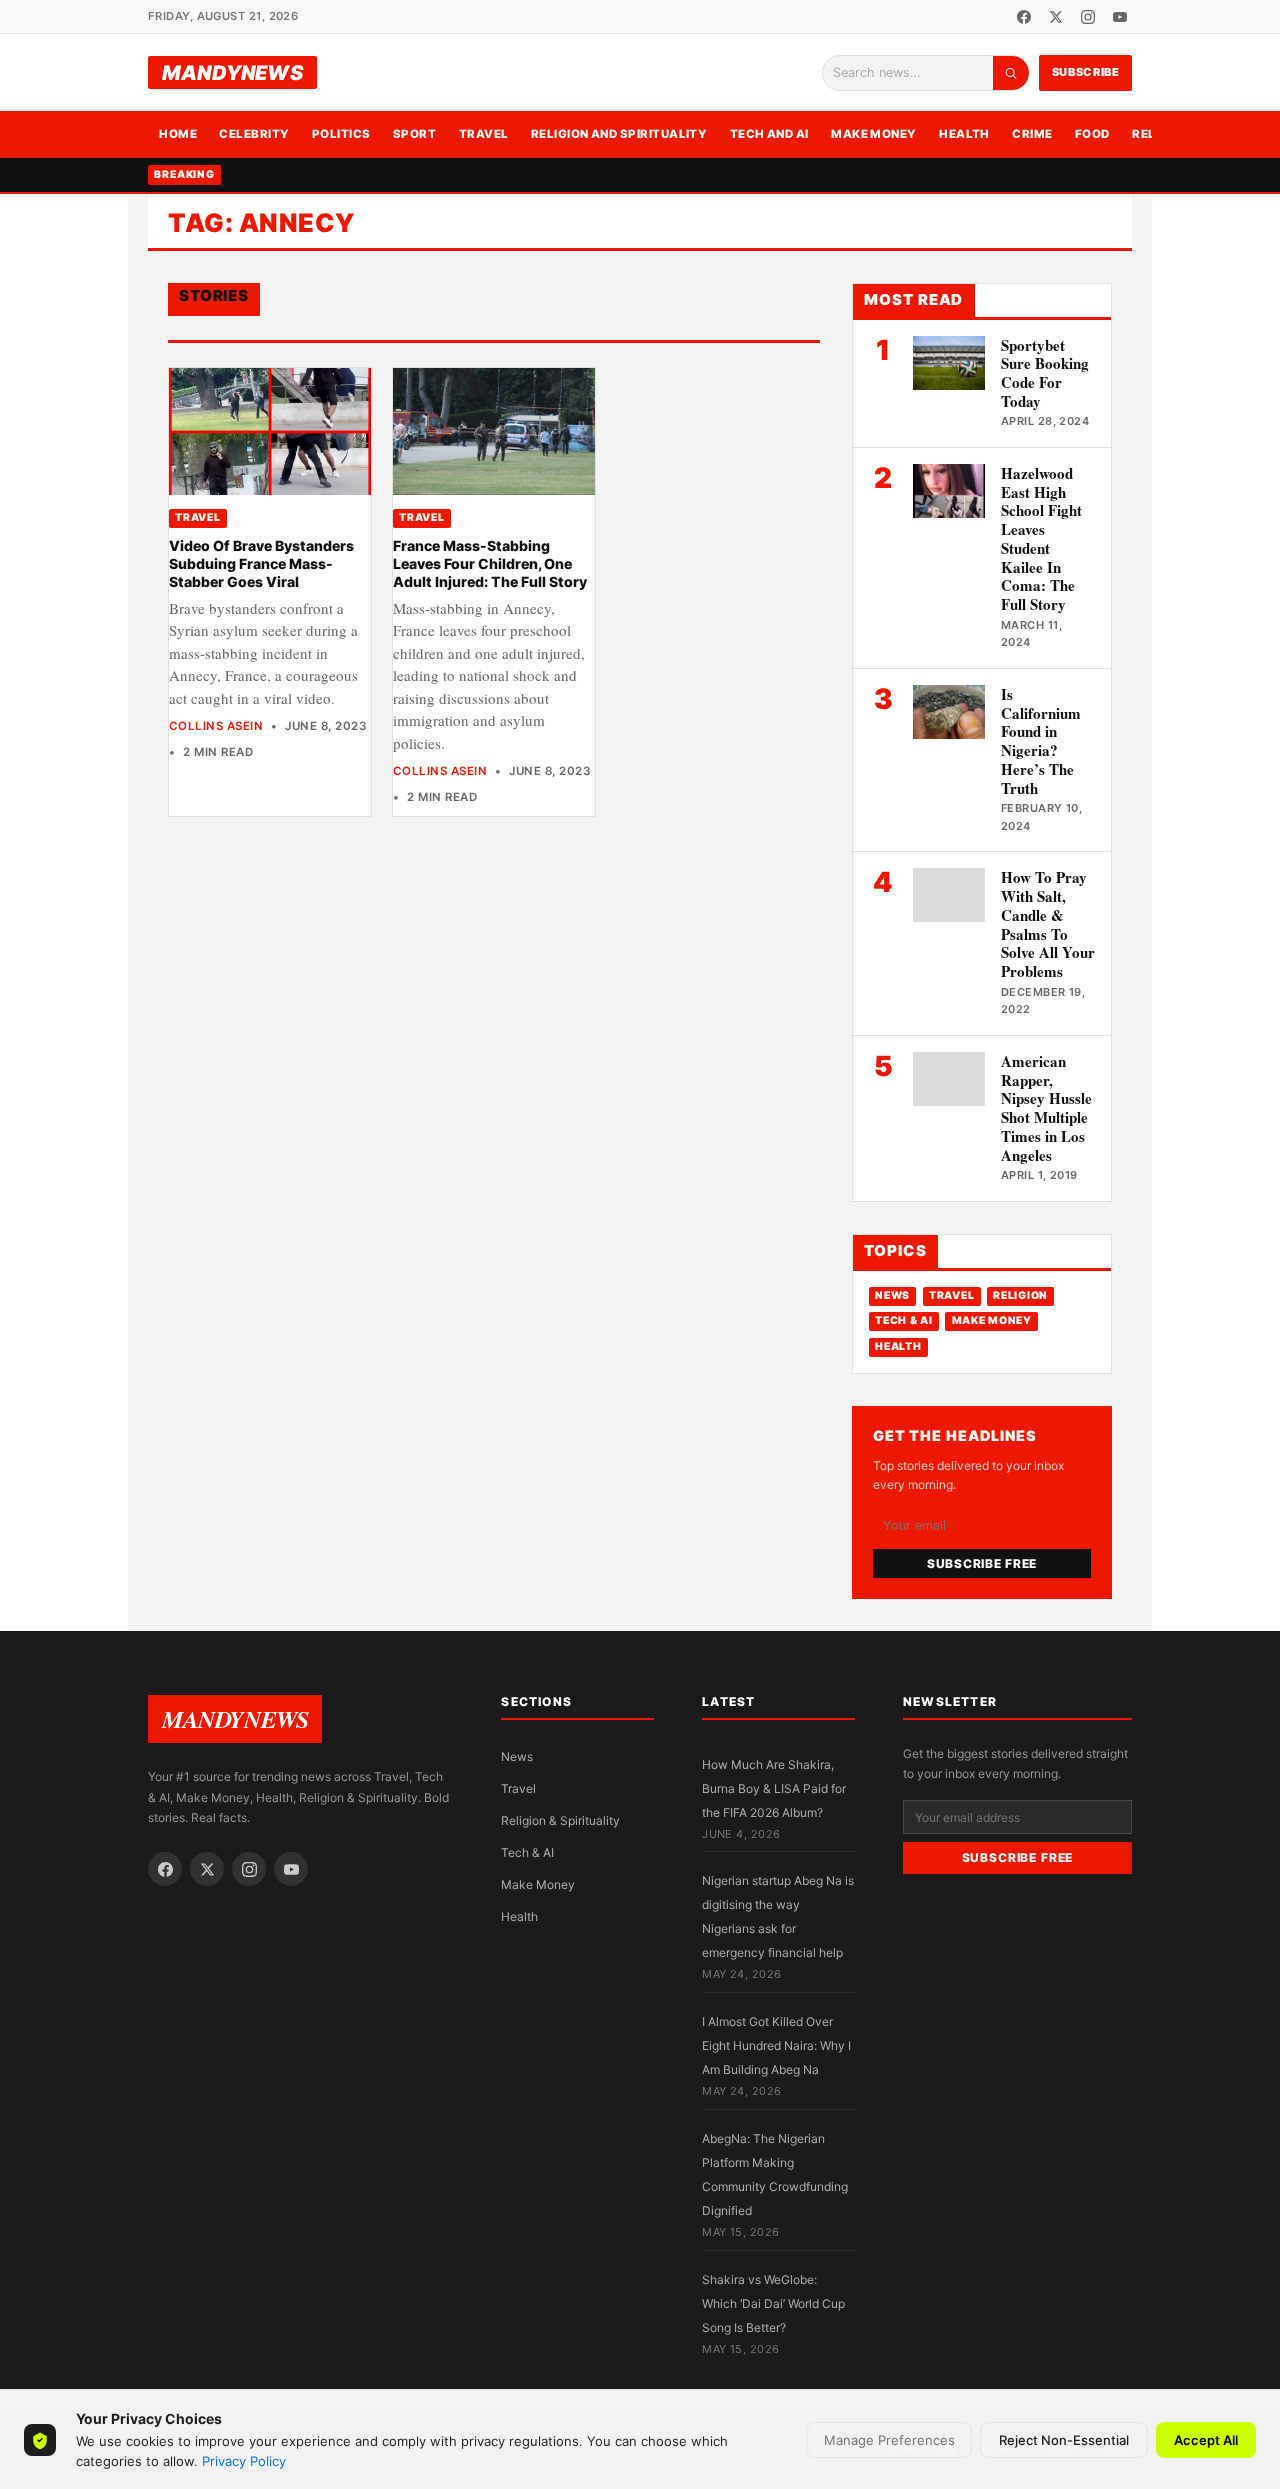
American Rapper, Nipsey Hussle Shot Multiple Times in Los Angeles (1046, 1108)
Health (964, 134)
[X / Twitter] (1056, 17)
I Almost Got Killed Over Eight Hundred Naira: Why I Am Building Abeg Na (776, 2045)
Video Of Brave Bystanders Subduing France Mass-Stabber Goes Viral (261, 564)
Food (1092, 134)
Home (178, 134)
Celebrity (254, 134)
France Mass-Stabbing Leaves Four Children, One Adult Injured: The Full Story (490, 564)
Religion (1020, 1295)
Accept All (1206, 2440)
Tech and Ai (769, 134)
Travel (484, 134)
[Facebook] (1024, 17)
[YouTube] (1120, 17)
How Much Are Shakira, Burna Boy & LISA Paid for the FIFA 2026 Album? (774, 1788)
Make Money (874, 134)
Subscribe (1086, 72)
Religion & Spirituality (560, 1820)
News (892, 1295)
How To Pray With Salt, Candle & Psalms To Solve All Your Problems (1048, 924)
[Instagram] (1088, 17)
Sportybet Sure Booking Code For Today (1045, 373)
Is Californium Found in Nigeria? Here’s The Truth (1041, 741)
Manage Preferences (889, 2440)
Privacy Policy (244, 2461)
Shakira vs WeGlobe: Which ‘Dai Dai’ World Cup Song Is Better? (773, 2303)
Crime (1032, 134)
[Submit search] (1011, 73)
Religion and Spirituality (619, 134)
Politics (341, 134)
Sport (414, 134)
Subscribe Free (982, 1563)
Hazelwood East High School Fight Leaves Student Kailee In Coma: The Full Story (1041, 538)
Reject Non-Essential (1064, 2440)
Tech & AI (904, 1320)
